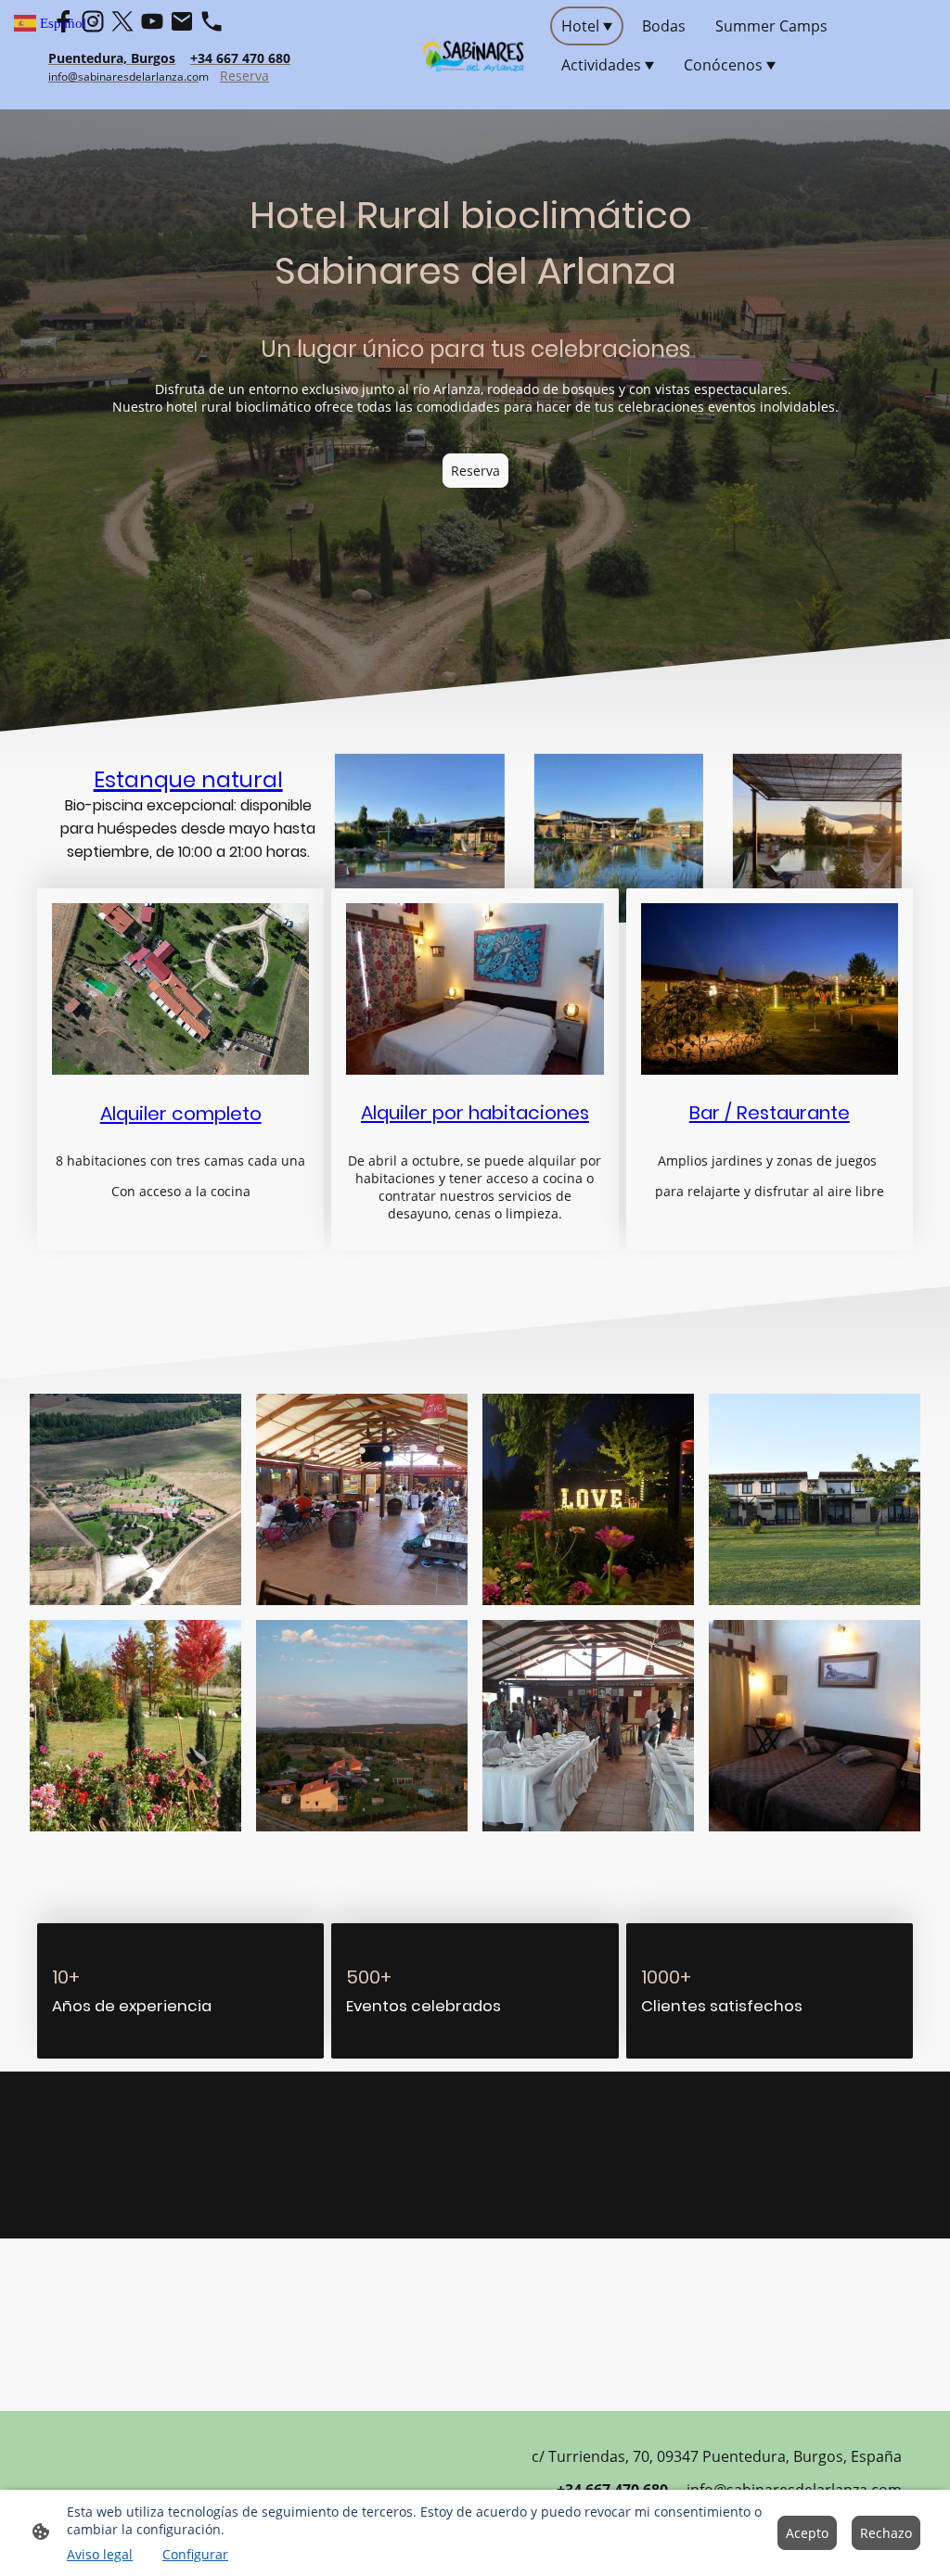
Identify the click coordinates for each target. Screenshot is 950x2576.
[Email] (182, 21)
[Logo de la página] (475, 55)
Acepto (807, 2533)
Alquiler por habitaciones (475, 1113)
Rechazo (886, 2533)
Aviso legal (100, 2554)
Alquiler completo (181, 1114)
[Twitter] (122, 21)
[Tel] (212, 21)
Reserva (244, 76)
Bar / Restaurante (770, 1113)
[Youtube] (152, 21)
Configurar (195, 2554)
